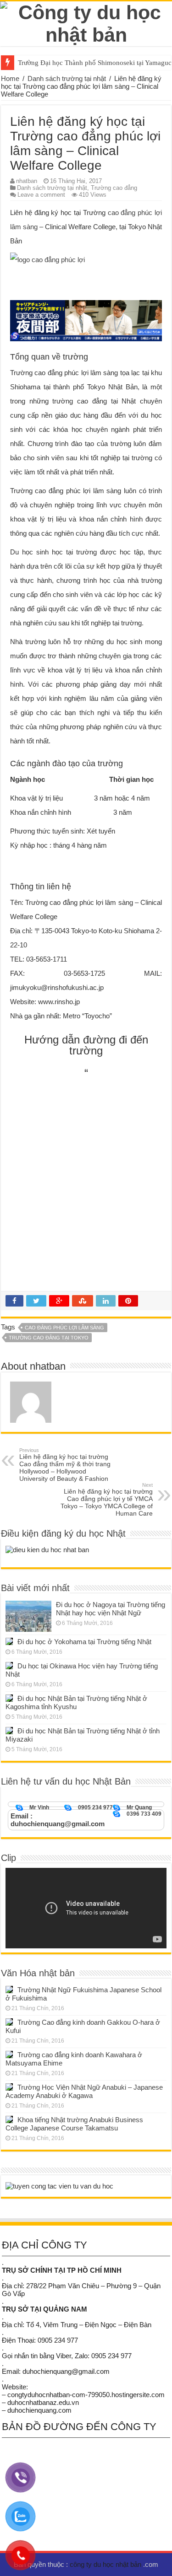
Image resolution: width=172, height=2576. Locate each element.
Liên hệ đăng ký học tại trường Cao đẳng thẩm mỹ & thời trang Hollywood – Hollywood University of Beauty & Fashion (65, 1465)
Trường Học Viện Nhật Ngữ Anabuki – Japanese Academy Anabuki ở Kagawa (84, 2091)
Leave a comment (41, 195)
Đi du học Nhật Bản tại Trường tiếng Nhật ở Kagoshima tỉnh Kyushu (76, 1702)
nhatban (27, 181)
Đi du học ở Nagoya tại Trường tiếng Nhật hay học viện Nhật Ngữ (111, 1609)
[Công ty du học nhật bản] (86, 22)
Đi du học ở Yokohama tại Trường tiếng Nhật (84, 1642)
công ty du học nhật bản (106, 2564)
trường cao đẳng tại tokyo (49, 1338)
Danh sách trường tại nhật (67, 78)
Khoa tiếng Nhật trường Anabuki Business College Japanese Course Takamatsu (74, 2124)
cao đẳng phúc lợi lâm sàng (64, 1328)
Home (10, 78)
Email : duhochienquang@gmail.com (58, 1820)
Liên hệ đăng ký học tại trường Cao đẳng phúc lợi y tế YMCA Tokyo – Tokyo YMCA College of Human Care (107, 1500)
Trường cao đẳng (114, 188)
